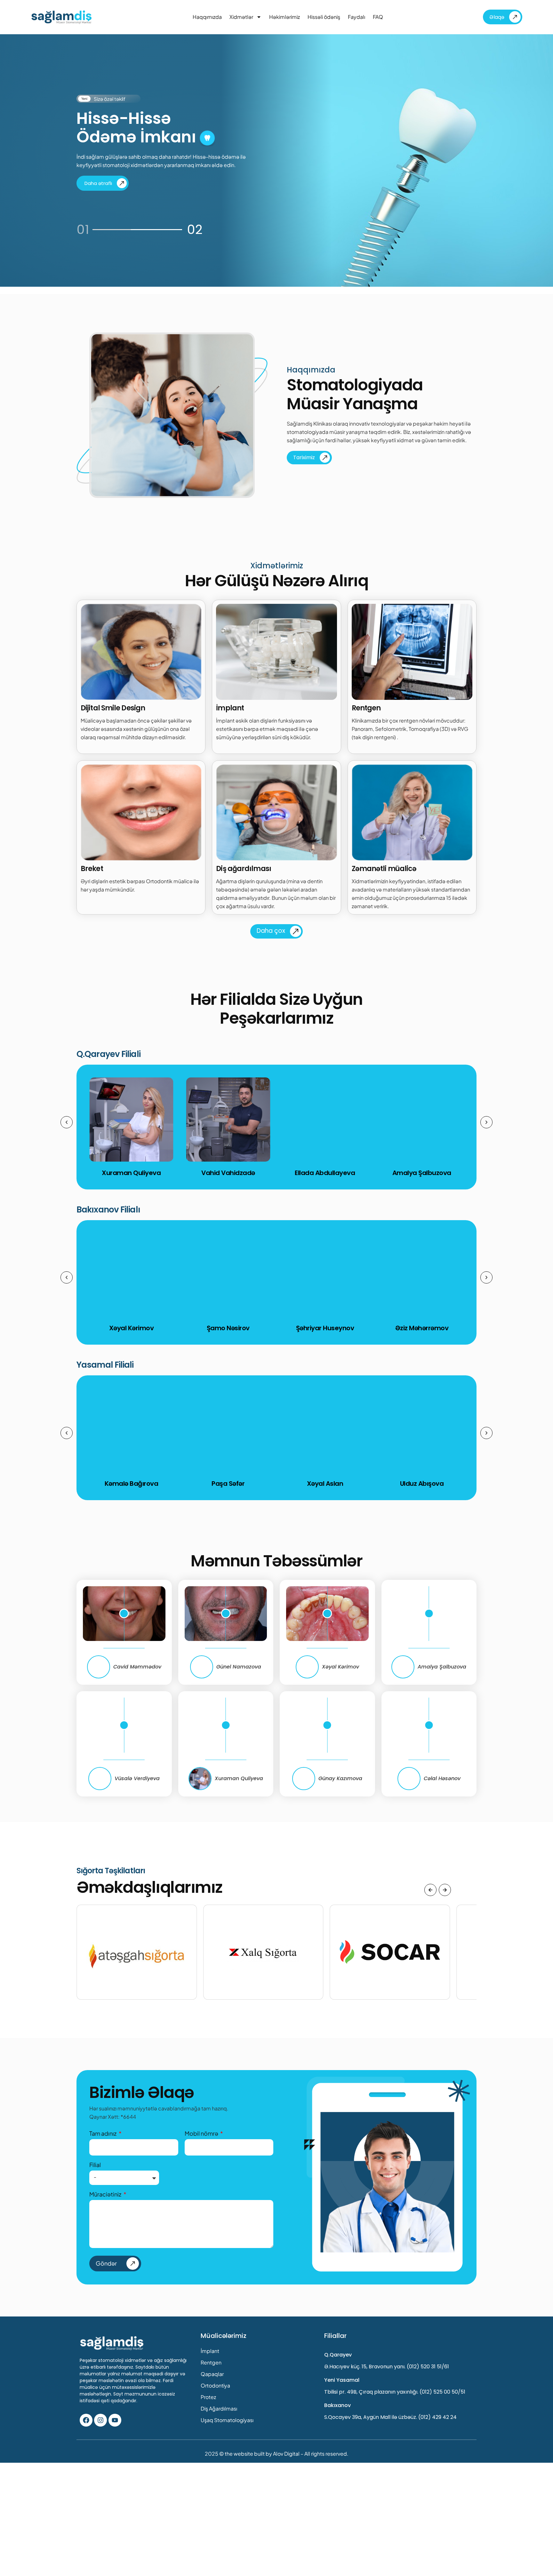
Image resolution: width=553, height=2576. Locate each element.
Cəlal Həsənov (442, 1778)
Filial (95, 2165)
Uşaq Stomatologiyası (227, 2420)
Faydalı (357, 17)
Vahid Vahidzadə (228, 1173)
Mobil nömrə (202, 2133)
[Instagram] (100, 2420)
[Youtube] (115, 2420)
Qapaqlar (212, 2374)
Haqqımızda (207, 17)
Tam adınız (103, 2133)
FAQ (378, 17)
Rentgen (211, 2362)
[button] (67, 1122)
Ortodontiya (215, 2385)
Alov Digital (286, 2454)
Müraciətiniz (106, 2194)
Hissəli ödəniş (324, 17)
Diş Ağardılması (219, 2408)
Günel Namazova (239, 1667)
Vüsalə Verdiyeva (137, 1778)
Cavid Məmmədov (137, 1667)
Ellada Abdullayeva (325, 1173)
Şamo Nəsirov (228, 1328)
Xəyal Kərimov (341, 1667)
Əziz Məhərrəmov (422, 1328)
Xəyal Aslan (325, 1484)
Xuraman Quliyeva (239, 1778)
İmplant (210, 2351)
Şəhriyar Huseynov (325, 1328)
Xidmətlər (241, 17)
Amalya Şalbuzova (422, 1173)
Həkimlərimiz (285, 17)
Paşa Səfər (228, 1484)
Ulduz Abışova (422, 1484)
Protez (208, 2397)
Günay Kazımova (340, 1778)
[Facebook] (86, 2420)
